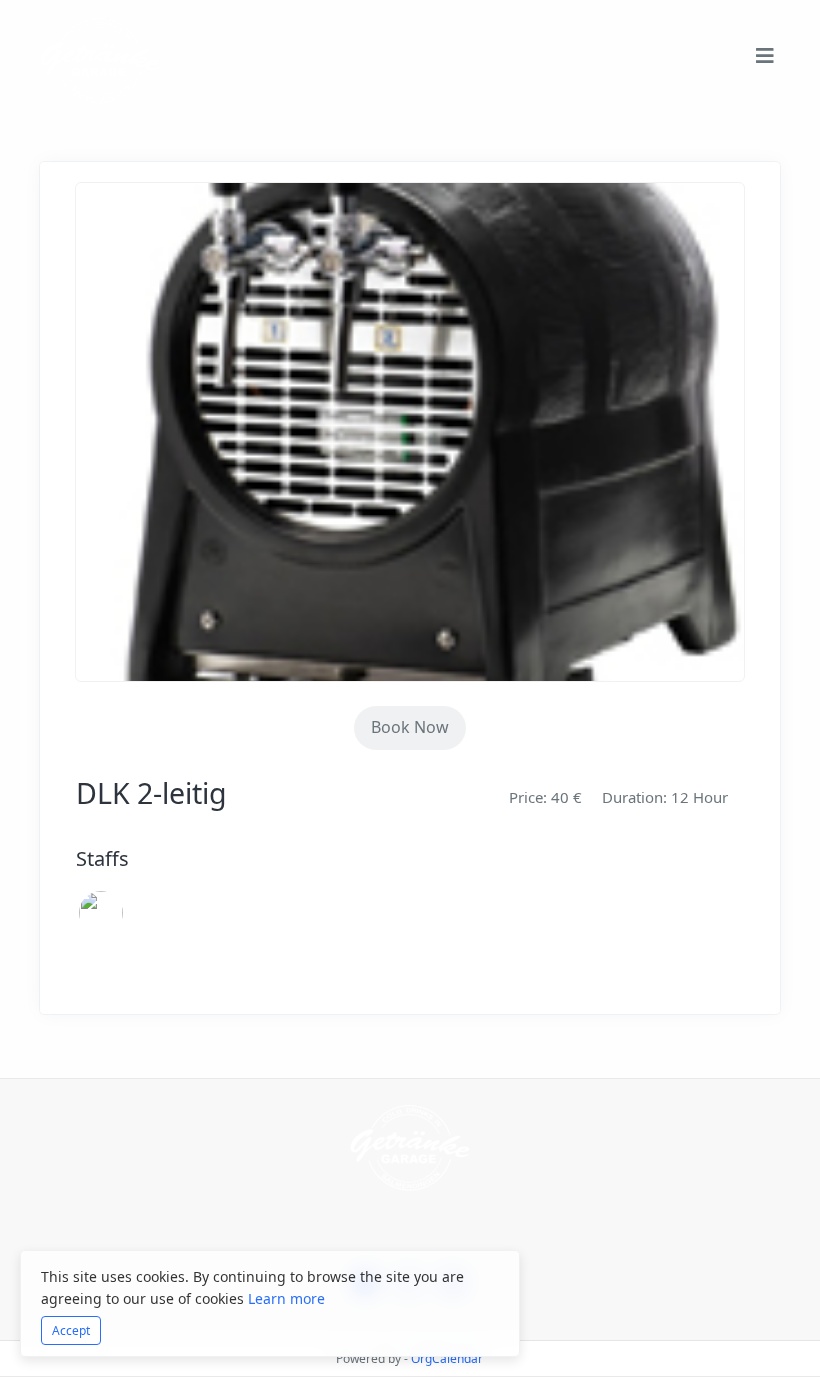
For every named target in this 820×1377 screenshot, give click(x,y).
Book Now (410, 727)
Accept (71, 1330)
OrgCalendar (447, 1358)
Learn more (286, 1298)
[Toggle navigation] (765, 61)
